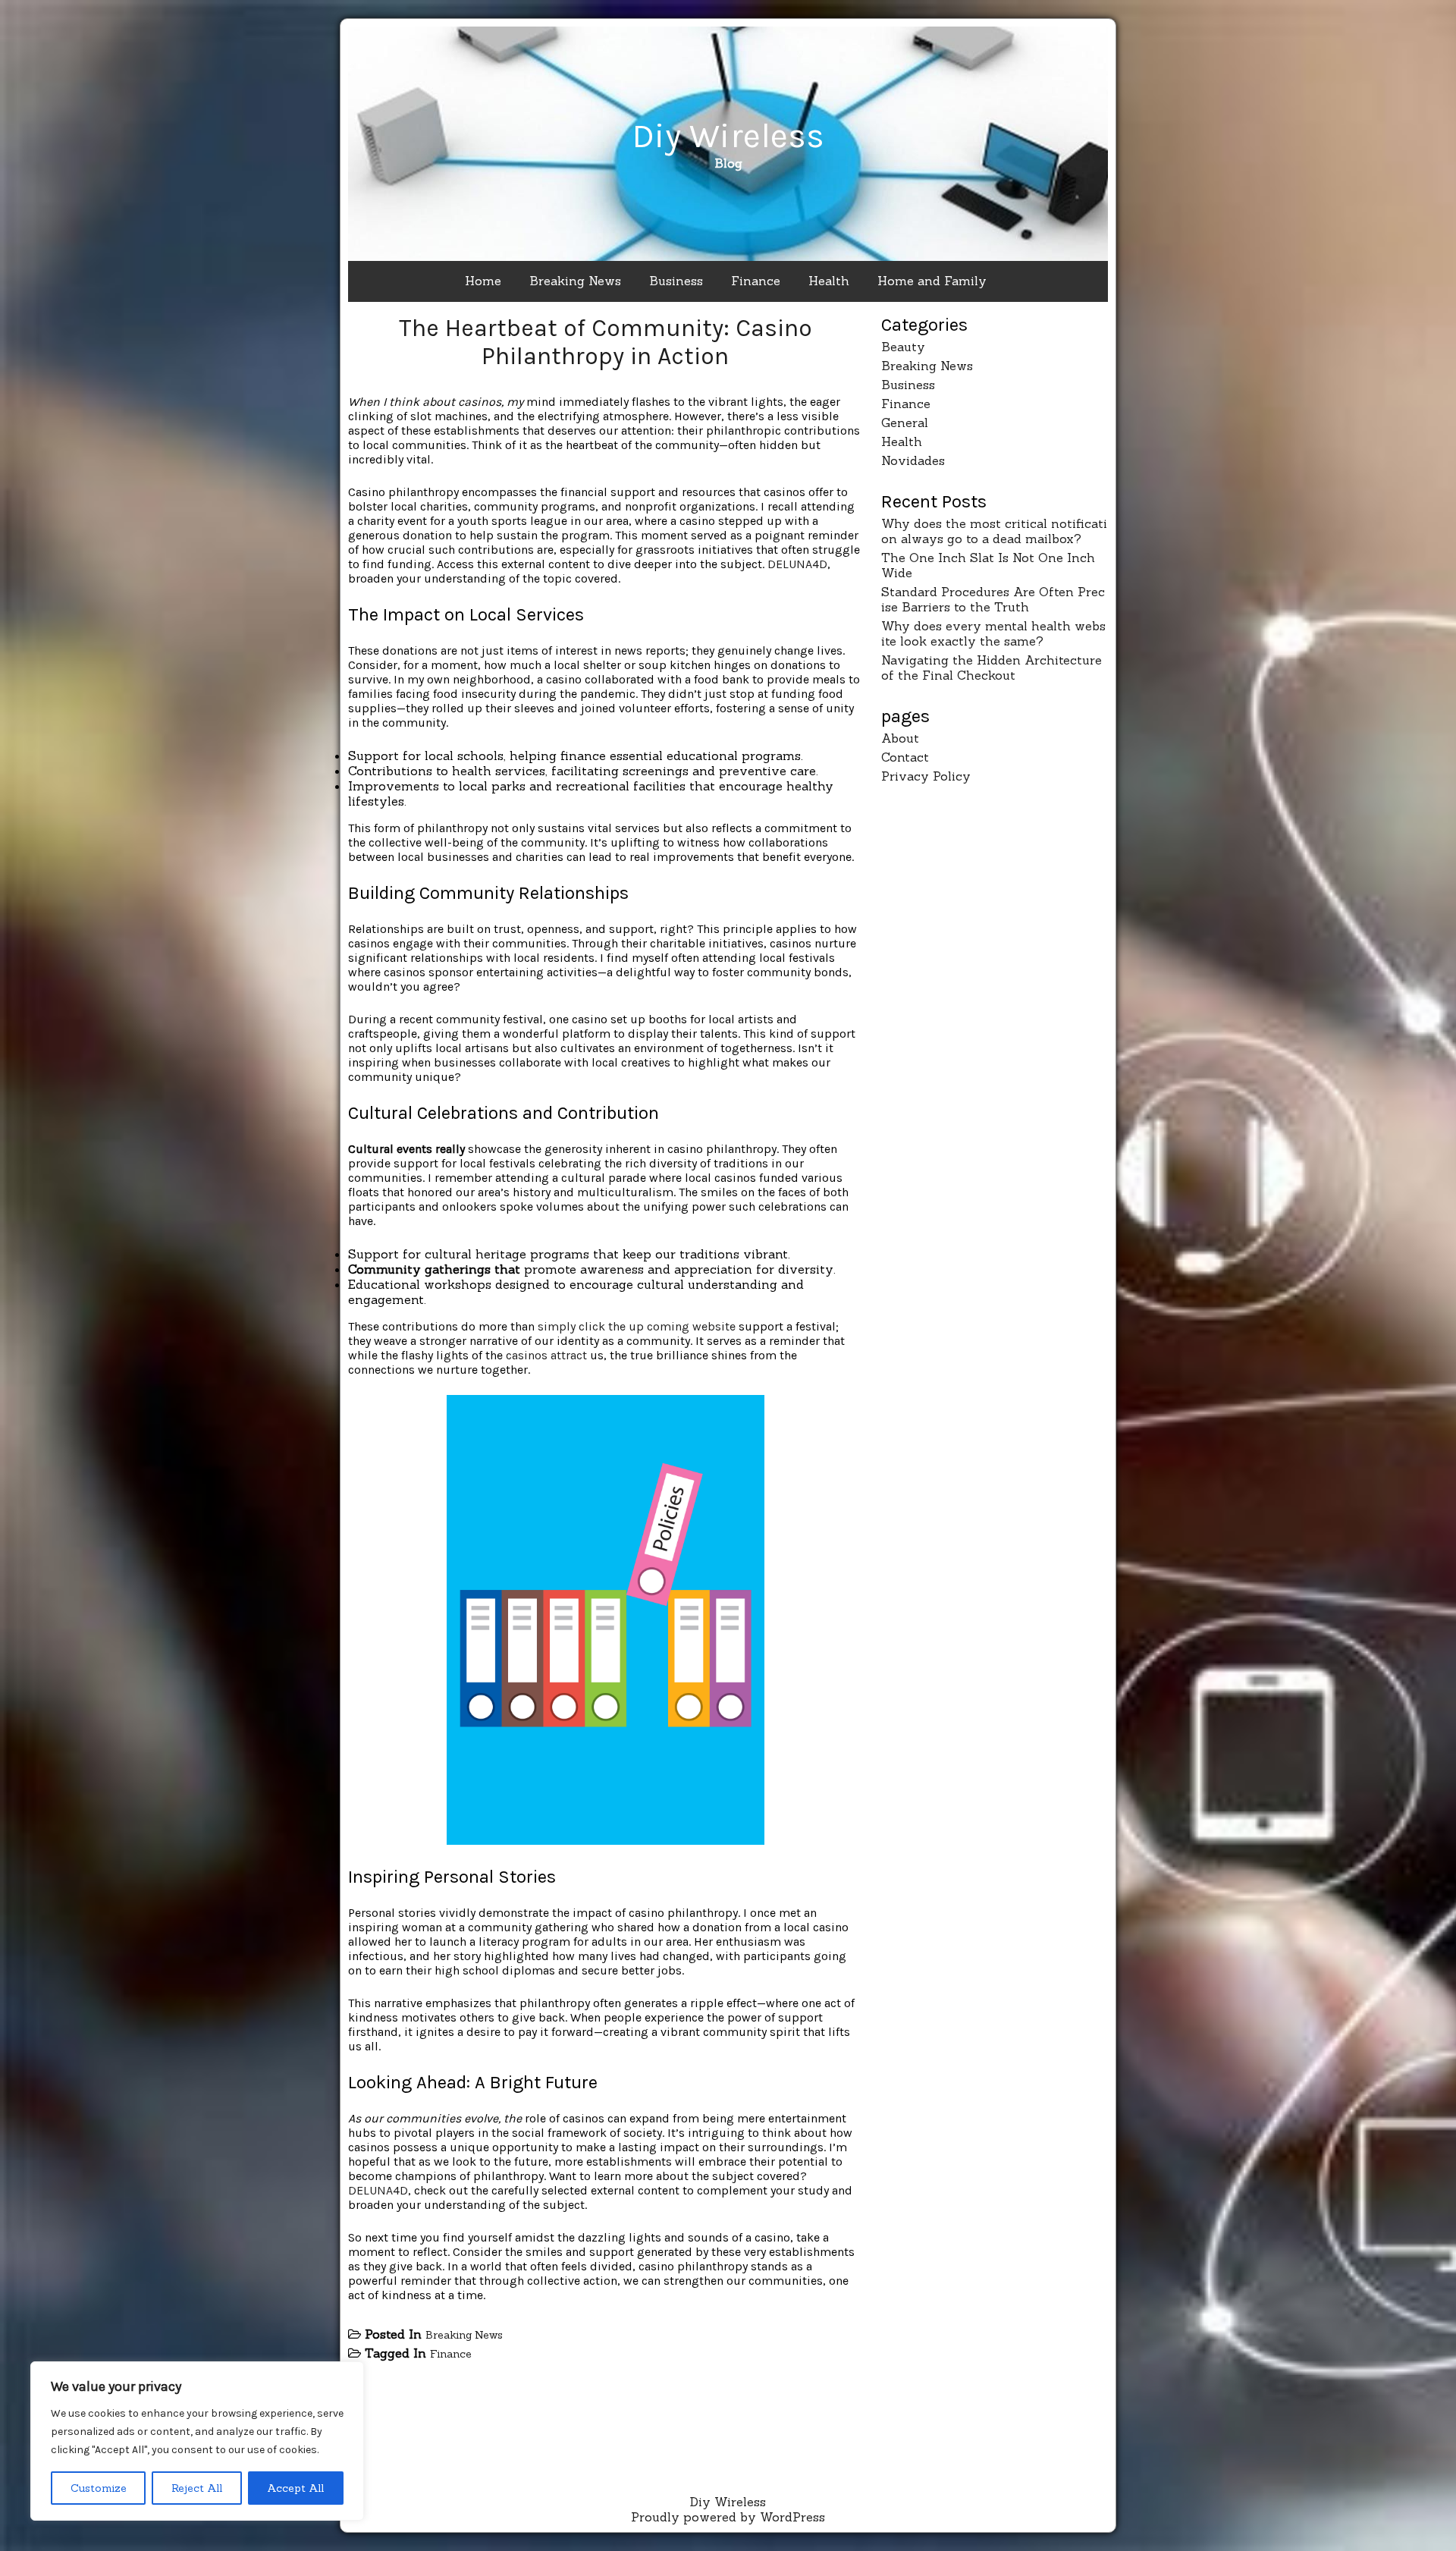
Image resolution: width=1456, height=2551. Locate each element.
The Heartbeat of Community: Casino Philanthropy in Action (606, 342)
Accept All (295, 2488)
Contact (905, 757)
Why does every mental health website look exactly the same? (993, 633)
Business (676, 281)
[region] (197, 2441)
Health (829, 281)
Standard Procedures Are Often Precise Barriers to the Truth (993, 599)
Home (483, 281)
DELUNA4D (797, 564)
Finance (756, 281)
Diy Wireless (728, 136)
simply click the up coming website (637, 1326)
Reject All (197, 2488)
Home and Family (932, 281)
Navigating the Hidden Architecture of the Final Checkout (992, 668)
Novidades (913, 460)
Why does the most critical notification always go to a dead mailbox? (994, 531)
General (905, 423)
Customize (99, 2488)
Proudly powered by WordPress (728, 2517)
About (900, 738)
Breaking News (575, 281)
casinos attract (546, 1355)
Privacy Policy (926, 776)
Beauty (903, 347)
